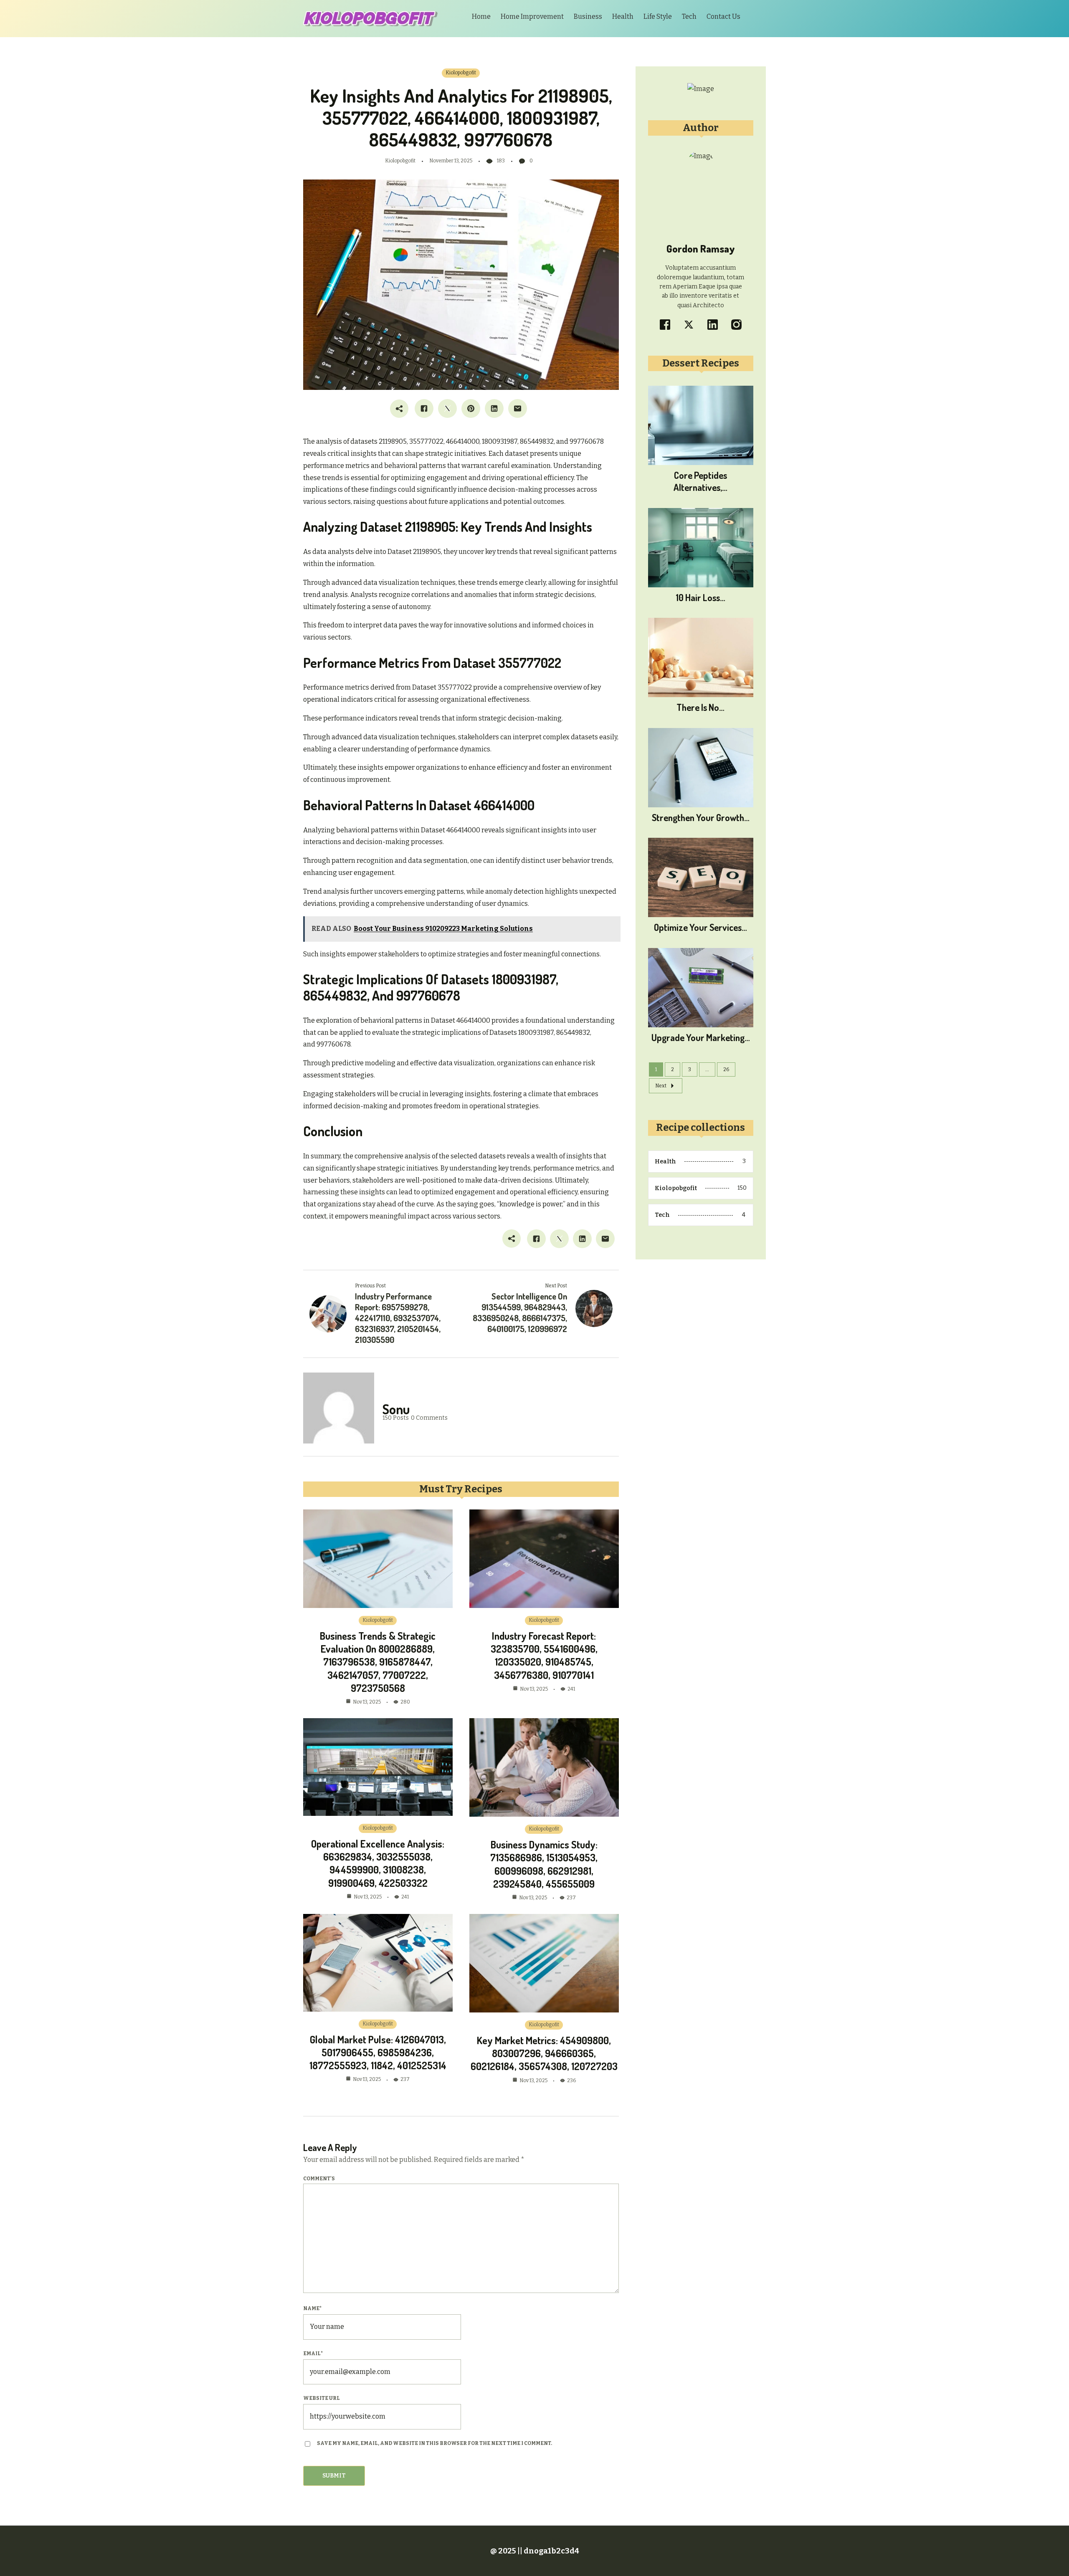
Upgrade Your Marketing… (701, 1037)
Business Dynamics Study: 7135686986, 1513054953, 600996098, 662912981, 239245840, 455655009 (544, 1864)
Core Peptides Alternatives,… (700, 481)
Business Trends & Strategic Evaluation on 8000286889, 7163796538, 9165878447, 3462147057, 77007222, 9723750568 (378, 1662)
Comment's (319, 2179)
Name (312, 2308)
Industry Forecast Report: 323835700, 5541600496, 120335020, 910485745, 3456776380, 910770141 (544, 1655)
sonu (396, 1409)
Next (661, 1086)
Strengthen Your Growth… (701, 817)
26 (726, 1069)
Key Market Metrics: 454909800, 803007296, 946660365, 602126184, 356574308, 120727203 (544, 2053)
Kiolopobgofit (461, 73)
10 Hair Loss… (701, 597)
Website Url (322, 2398)
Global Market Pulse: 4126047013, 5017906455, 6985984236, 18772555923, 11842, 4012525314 (378, 2052)
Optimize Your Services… (700, 927)
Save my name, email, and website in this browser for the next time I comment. (434, 2443)
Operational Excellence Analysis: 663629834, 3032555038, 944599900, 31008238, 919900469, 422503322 (378, 1863)
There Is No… (700, 707)
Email (313, 2354)
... (707, 1069)
